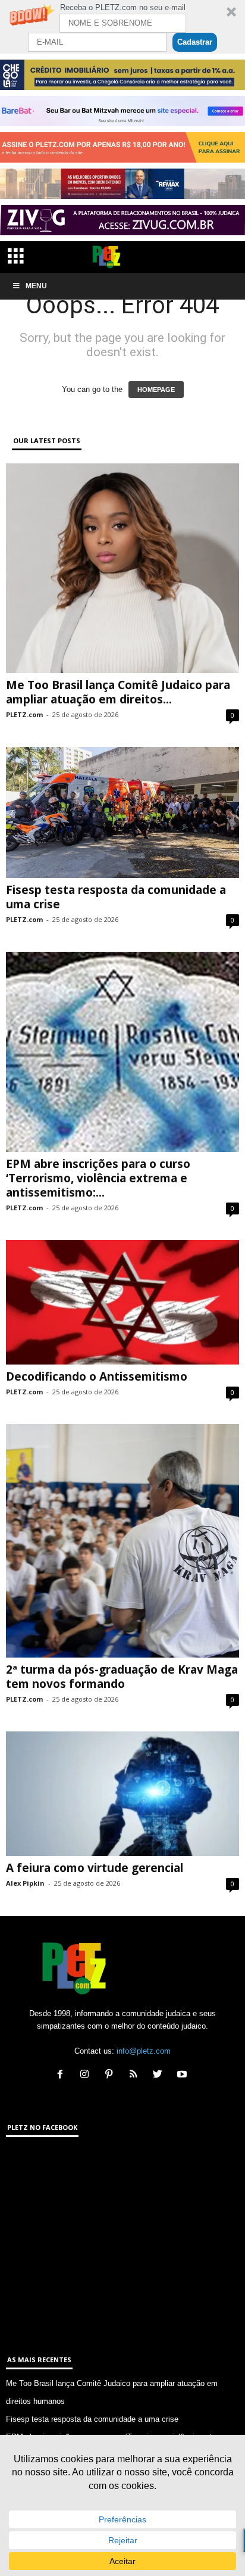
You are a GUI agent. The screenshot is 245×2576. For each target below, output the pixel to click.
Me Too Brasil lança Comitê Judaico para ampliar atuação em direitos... (118, 692)
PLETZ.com (24, 714)
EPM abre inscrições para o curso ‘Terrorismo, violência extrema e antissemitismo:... (98, 1178)
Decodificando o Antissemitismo (97, 1376)
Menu (36, 286)
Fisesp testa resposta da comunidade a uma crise (116, 897)
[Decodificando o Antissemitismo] (122, 1302)
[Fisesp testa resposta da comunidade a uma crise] (122, 813)
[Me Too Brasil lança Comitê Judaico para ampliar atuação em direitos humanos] (122, 568)
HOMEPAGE (156, 390)
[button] (122, 27)
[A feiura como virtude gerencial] (122, 1794)
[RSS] (136, 2075)
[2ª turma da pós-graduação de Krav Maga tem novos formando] (122, 1541)
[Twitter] (160, 2075)
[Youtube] (183, 2075)
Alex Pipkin (25, 1883)
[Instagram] (87, 2075)
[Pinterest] (111, 2075)
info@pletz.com (144, 2051)
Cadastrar (195, 42)
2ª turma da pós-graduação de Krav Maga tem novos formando (122, 1677)
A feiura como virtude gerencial (95, 1868)
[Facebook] (63, 2075)
